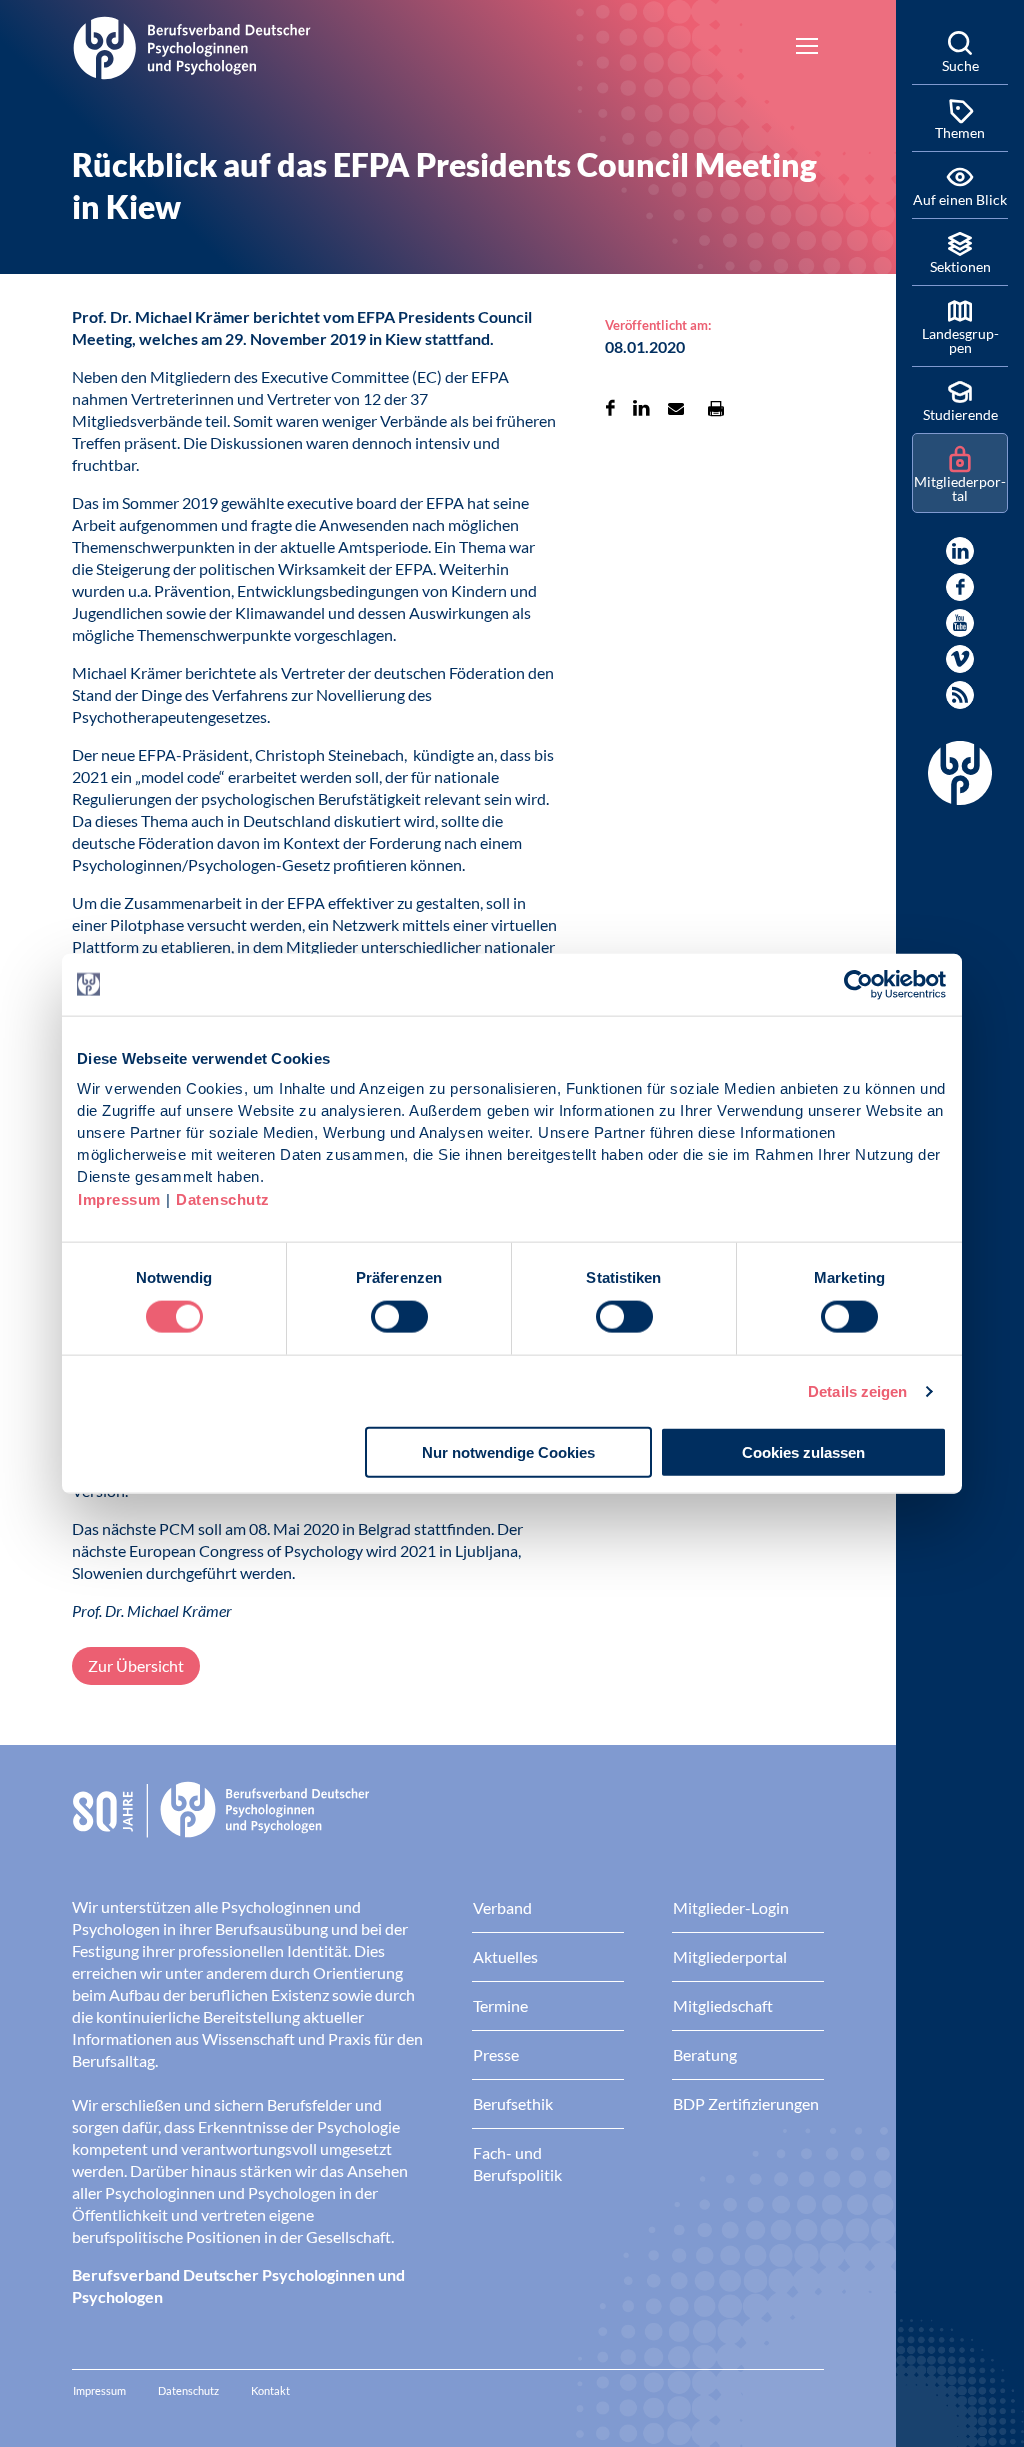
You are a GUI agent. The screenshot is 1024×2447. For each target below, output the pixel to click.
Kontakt (270, 2390)
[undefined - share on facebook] (610, 408)
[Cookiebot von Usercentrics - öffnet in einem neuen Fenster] (859, 984)
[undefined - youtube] (960, 623)
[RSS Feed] (960, 695)
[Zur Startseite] (192, 45)
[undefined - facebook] (960, 587)
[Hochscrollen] (860, 2411)
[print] (716, 408)
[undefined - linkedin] (960, 551)
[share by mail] (676, 408)
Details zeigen (857, 1390)
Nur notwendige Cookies (508, 1452)
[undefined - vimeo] (960, 659)
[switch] (399, 1316)
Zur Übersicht (136, 1665)
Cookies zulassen (803, 1452)
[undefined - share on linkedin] (641, 408)
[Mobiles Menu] (807, 48)
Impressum (119, 1199)
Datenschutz (223, 1199)
